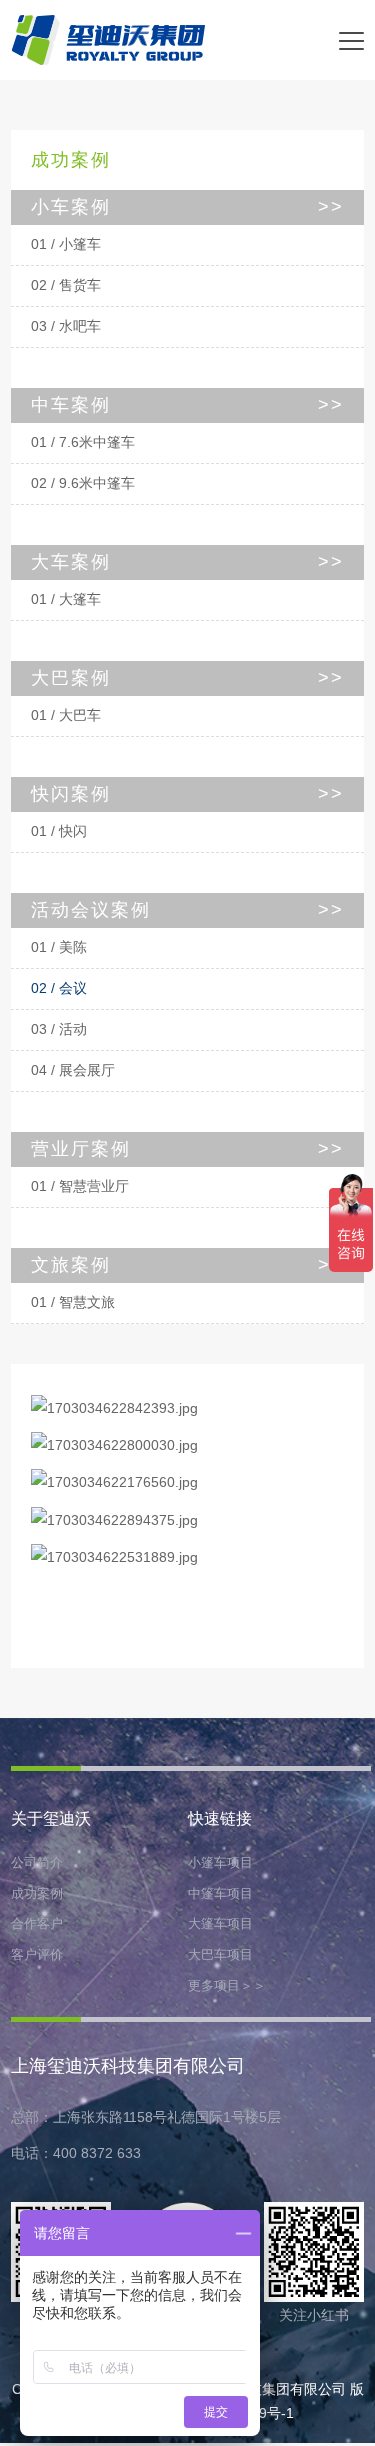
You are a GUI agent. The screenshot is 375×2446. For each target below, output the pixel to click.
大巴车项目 (220, 1954)
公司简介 (37, 1862)
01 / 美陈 (59, 947)
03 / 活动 (59, 1029)
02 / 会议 (59, 988)
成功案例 (37, 1893)
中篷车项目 (220, 1893)
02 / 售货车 (66, 285)
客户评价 (37, 1954)
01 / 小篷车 (66, 244)
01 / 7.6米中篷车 (83, 442)
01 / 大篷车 (66, 599)
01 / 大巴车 (66, 715)
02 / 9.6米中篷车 (83, 483)
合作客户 (37, 1923)
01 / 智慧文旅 (73, 1302)
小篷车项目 (220, 1862)
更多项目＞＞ (227, 1985)
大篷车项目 (220, 1923)
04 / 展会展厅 (73, 1070)
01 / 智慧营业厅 (80, 1186)
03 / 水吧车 (66, 326)
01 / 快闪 (59, 831)
